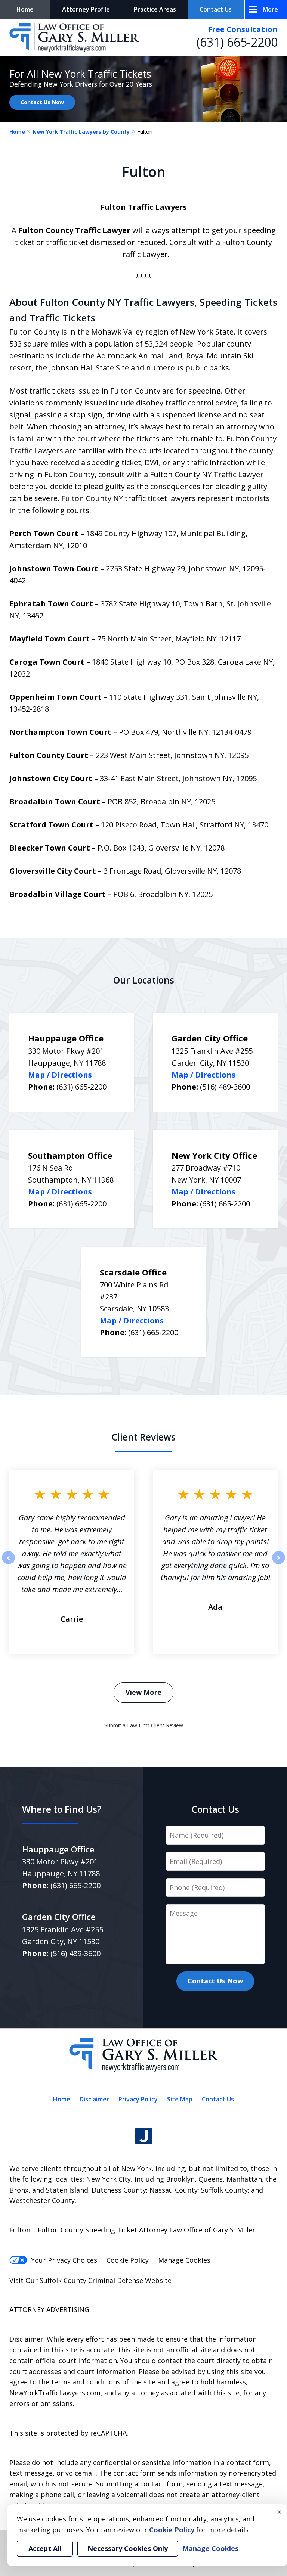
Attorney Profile (86, 9)
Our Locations (144, 980)
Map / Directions (60, 1075)
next (279, 1564)
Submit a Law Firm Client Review (144, 1725)
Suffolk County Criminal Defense (91, 2280)
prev (8, 1564)
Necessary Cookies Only (128, 2548)
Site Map (180, 2099)
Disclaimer (94, 2099)
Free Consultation (243, 29)
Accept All (45, 2548)
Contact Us (216, 9)
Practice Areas (155, 9)
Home (25, 9)
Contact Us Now (42, 102)
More (270, 9)
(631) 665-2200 (237, 42)
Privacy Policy (138, 2099)
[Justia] (144, 2136)
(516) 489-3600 (225, 1087)
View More (143, 1692)
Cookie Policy (128, 2260)
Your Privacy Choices (64, 2260)
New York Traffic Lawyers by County (81, 132)
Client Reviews (144, 1437)
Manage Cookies (184, 2260)
